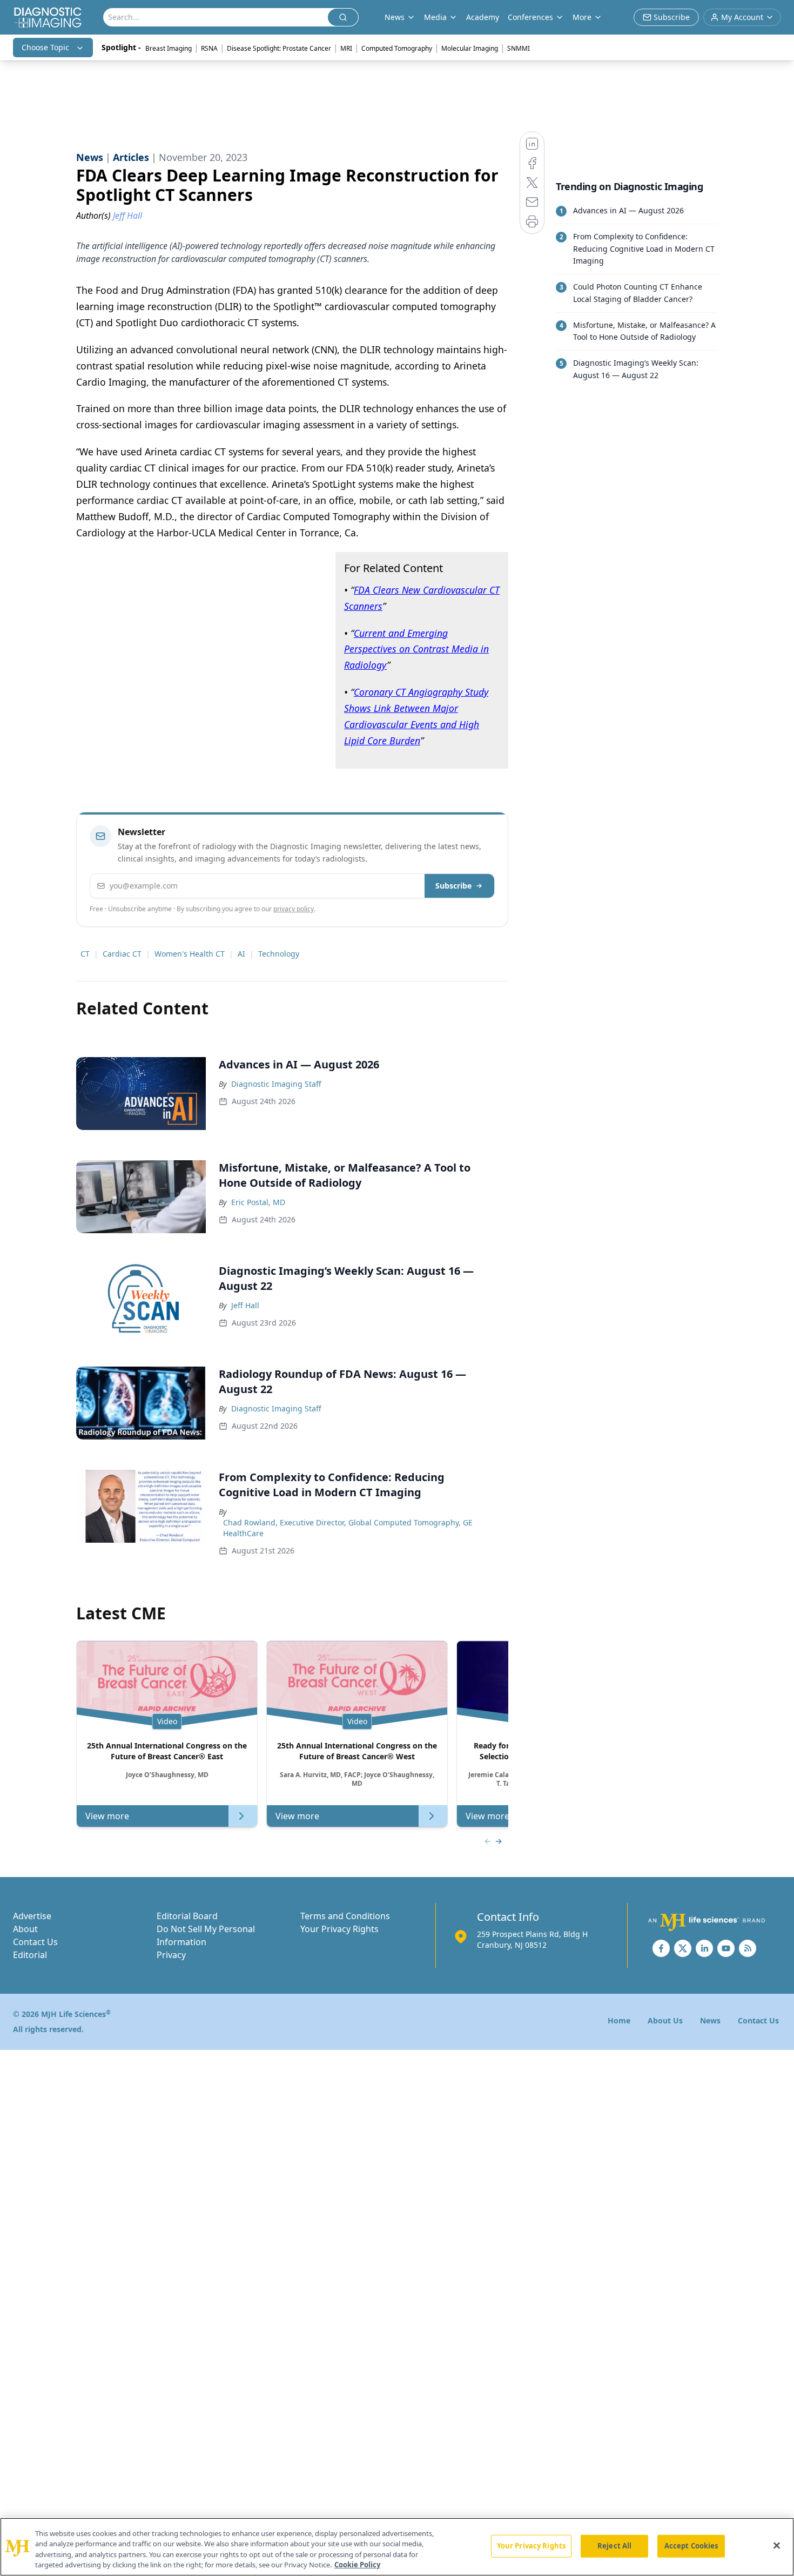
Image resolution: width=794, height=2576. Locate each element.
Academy (483, 17)
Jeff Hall (245, 1305)
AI (241, 954)
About (25, 1929)
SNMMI (519, 48)
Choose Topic (45, 47)
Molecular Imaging (470, 48)
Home (619, 2020)
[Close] (777, 2545)
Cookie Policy (357, 2565)
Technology (279, 954)
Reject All (614, 2546)
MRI (346, 48)
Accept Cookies (691, 2546)
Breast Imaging (169, 48)
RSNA (209, 48)
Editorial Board (187, 1916)
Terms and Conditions (345, 1916)
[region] (397, 2547)
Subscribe (453, 886)
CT (85, 954)
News (710, 2020)
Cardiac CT (122, 954)
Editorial (30, 1955)
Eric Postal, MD (258, 1202)
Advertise (32, 1916)
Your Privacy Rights (339, 1929)
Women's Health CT (190, 954)
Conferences (530, 17)
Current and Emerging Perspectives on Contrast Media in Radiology (416, 649)
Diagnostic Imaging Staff (276, 1084)
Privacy (171, 1955)
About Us (665, 2020)
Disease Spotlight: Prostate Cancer (279, 48)
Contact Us (35, 1942)
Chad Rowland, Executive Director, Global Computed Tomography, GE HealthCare (348, 1528)
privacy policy (294, 909)
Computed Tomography (397, 48)
